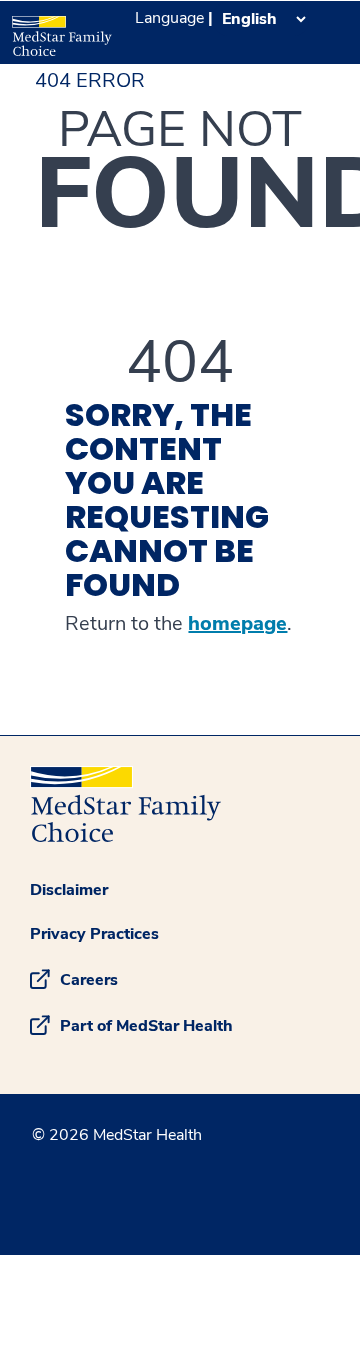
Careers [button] (89, 980)
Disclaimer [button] (69, 890)
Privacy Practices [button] (94, 934)
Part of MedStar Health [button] (146, 1026)
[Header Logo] (60, 29)
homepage (237, 624)
